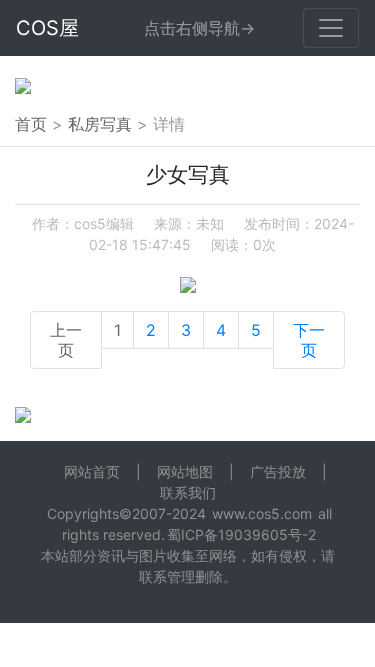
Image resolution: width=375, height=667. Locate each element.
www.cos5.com (262, 513)
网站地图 (185, 471)
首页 (31, 124)
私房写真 (100, 124)
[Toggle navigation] (331, 28)
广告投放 (278, 471)
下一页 (309, 340)
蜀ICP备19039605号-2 (241, 534)
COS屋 (47, 28)
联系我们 (188, 492)
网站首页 (92, 471)
